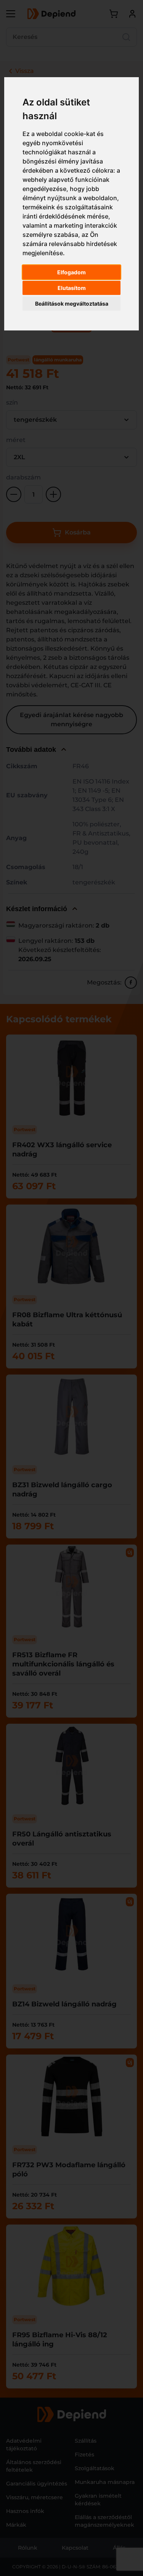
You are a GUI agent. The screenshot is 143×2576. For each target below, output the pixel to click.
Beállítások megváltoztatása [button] (72, 304)
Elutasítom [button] (72, 288)
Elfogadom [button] (71, 272)
